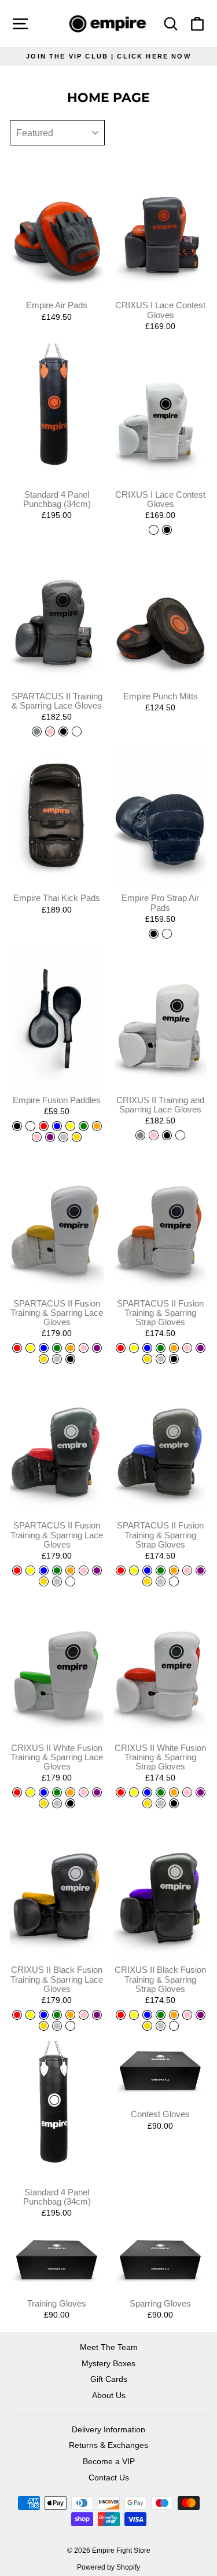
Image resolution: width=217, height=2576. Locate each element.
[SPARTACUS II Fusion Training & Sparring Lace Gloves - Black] (70, 1359)
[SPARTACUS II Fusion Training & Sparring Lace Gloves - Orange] (70, 1348)
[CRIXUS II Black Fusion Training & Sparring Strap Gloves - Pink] (187, 2015)
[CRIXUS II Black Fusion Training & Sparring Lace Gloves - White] (70, 2026)
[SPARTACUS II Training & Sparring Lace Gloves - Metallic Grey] (37, 731)
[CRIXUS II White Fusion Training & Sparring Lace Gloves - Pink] (84, 1792)
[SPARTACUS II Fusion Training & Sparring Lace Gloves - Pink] (84, 1348)
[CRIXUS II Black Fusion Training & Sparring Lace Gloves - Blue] (44, 2015)
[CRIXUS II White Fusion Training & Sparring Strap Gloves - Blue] (147, 1792)
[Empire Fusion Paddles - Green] (84, 1126)
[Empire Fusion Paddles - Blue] (57, 1126)
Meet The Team (109, 2347)
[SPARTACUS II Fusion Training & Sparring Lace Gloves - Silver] (57, 1359)
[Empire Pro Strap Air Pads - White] (167, 934)
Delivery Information (108, 2430)
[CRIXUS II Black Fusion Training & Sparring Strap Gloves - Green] (161, 2015)
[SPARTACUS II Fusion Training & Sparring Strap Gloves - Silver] (161, 1359)
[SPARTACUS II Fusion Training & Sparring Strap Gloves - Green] (161, 1348)
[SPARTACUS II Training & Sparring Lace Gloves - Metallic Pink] (50, 731)
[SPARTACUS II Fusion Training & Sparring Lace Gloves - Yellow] (30, 1348)
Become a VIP (109, 2462)
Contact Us (109, 2478)
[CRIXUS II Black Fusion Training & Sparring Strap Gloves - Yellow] (134, 2015)
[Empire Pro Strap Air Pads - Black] (154, 934)
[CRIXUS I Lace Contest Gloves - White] (154, 530)
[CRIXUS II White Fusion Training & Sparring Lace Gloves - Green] (57, 1792)
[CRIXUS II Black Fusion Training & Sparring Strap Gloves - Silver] (161, 2026)
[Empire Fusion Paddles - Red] (44, 1126)
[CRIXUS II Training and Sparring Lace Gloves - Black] (167, 1135)
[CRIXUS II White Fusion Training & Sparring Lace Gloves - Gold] (44, 1803)
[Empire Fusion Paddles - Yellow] (70, 1126)
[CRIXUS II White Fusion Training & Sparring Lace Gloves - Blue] (44, 1792)
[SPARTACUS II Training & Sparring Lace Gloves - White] (77, 731)
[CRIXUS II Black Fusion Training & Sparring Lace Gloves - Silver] (57, 2026)
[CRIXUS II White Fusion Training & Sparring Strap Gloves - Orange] (174, 1792)
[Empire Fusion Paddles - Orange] (97, 1126)
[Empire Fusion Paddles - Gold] (77, 1137)
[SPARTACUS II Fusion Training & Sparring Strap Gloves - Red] (121, 1348)
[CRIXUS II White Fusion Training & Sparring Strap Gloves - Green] (161, 1792)
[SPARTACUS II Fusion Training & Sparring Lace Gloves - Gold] (44, 1359)
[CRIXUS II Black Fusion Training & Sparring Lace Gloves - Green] (57, 2015)
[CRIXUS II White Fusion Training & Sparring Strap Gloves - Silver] (161, 1803)
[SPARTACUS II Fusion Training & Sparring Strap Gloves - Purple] (201, 1348)
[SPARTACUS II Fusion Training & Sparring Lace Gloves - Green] (57, 1348)
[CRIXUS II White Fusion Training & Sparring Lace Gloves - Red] (17, 1792)
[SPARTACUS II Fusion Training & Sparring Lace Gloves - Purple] (97, 1348)
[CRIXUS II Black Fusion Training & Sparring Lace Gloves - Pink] (84, 2015)
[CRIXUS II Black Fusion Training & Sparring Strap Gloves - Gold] (147, 2026)
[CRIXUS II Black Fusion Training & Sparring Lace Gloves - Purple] (97, 2015)
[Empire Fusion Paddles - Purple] (50, 1137)
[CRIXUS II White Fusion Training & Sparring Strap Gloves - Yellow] (134, 1792)
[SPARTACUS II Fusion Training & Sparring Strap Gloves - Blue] (147, 1348)
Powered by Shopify (108, 2567)
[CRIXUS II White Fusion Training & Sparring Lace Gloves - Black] (70, 1803)
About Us (109, 2396)
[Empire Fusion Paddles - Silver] (63, 1137)
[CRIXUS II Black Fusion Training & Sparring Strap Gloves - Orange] (174, 2015)
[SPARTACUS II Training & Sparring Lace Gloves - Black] (63, 731)
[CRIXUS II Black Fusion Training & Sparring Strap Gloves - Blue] (147, 2015)
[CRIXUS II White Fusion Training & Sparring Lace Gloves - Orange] (70, 1792)
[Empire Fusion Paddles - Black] (17, 1126)
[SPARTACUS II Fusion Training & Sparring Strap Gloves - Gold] (147, 1359)
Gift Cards (109, 2379)
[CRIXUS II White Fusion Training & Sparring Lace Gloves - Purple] (97, 1792)
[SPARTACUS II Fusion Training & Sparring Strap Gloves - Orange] (174, 1348)
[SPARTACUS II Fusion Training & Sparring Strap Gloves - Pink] (187, 1348)
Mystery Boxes (108, 2364)
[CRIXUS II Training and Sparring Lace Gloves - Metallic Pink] (154, 1135)
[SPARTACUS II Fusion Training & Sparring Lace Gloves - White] (70, 1581)
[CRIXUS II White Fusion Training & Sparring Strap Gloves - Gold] (147, 1803)
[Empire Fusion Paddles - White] (30, 1126)
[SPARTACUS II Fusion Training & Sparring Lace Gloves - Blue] (44, 1348)
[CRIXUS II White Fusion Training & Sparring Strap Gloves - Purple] (201, 1792)
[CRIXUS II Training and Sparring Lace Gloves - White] (180, 1135)
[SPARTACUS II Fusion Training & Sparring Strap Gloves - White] (174, 1581)
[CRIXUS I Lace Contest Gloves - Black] (167, 530)
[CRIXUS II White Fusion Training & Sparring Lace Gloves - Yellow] (30, 1792)
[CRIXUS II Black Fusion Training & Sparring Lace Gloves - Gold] (44, 2026)
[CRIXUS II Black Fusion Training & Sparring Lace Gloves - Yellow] (30, 2015)
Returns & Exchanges (108, 2445)
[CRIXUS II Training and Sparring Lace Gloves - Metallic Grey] (140, 1135)
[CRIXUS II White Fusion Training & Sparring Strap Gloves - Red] (121, 1792)
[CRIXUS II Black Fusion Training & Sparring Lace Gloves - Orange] (70, 2015)
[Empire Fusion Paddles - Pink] (37, 1137)
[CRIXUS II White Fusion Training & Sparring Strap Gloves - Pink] (187, 1792)
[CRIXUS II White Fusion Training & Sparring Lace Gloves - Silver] (57, 1803)
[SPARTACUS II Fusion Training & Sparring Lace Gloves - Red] (17, 1348)
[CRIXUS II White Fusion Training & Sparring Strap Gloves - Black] (174, 1803)
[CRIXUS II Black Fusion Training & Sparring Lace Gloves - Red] (17, 2015)
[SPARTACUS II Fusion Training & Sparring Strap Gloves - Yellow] (134, 1348)
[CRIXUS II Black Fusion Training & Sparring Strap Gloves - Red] (121, 2015)
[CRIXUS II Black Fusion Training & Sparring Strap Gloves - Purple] (201, 2015)
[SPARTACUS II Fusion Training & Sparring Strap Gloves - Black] (174, 1359)
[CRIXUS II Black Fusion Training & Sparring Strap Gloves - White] (174, 2026)
